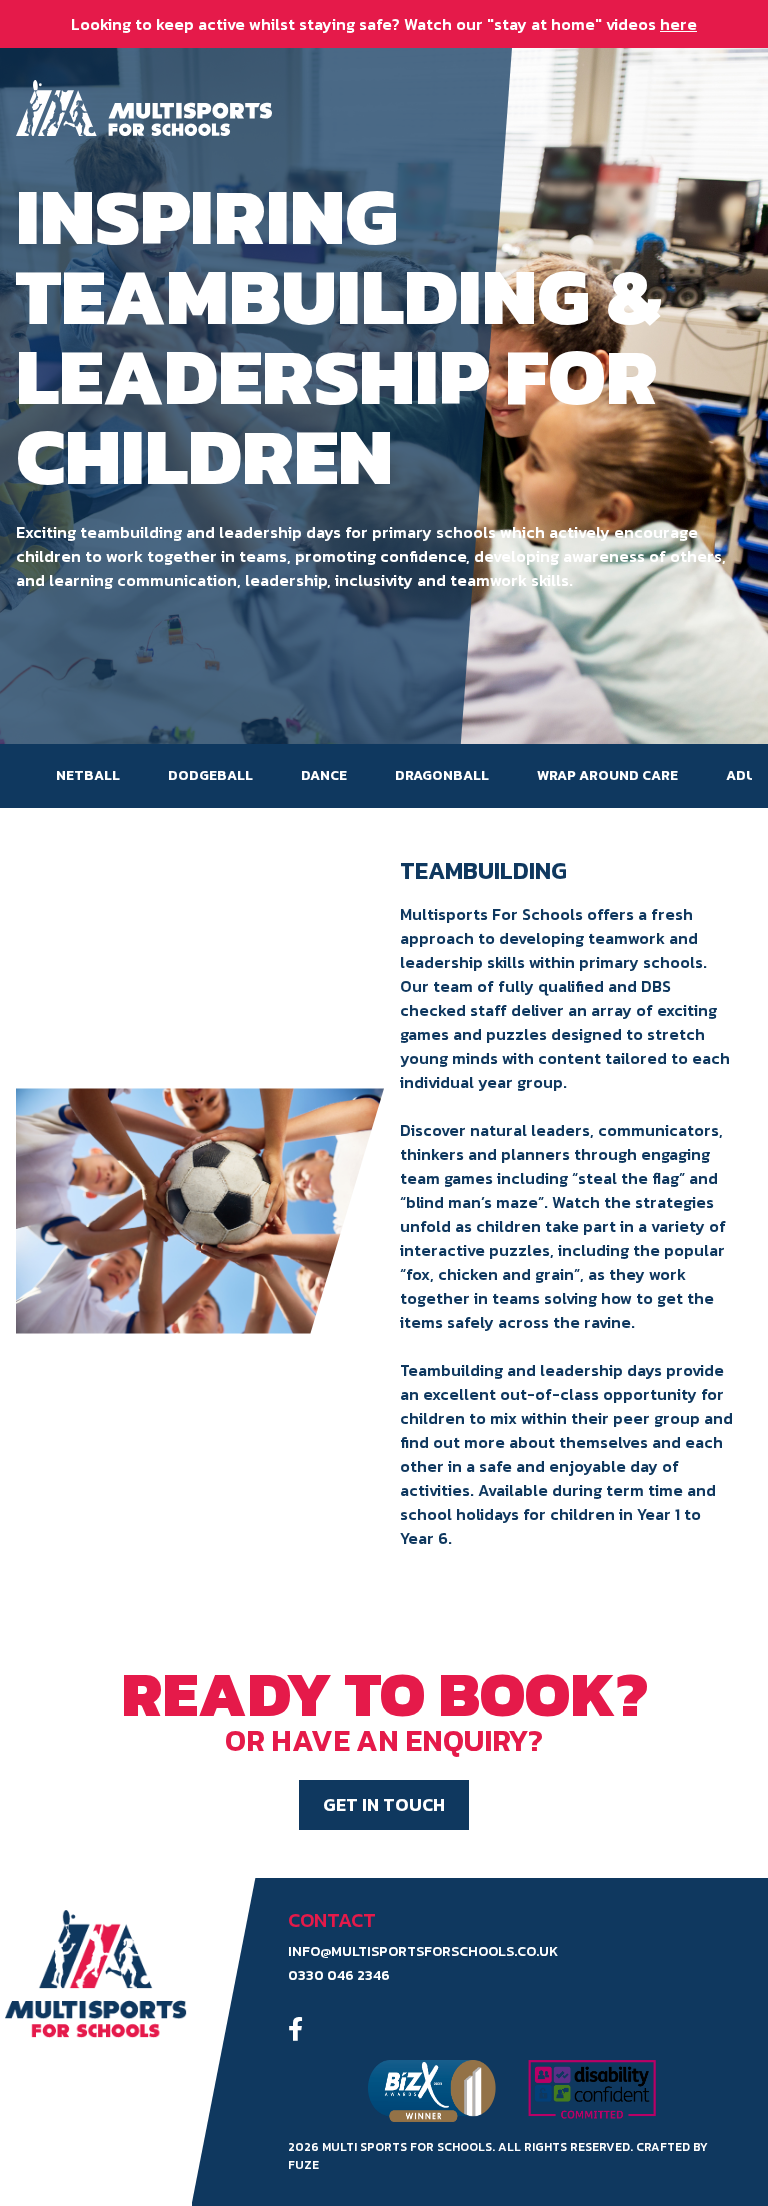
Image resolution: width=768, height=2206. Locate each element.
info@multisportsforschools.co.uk (423, 1952)
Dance (324, 776)
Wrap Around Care (607, 776)
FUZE (303, 2165)
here (678, 24)
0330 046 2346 (339, 1976)
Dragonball (442, 776)
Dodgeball (210, 776)
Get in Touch (384, 1804)
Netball (88, 776)
